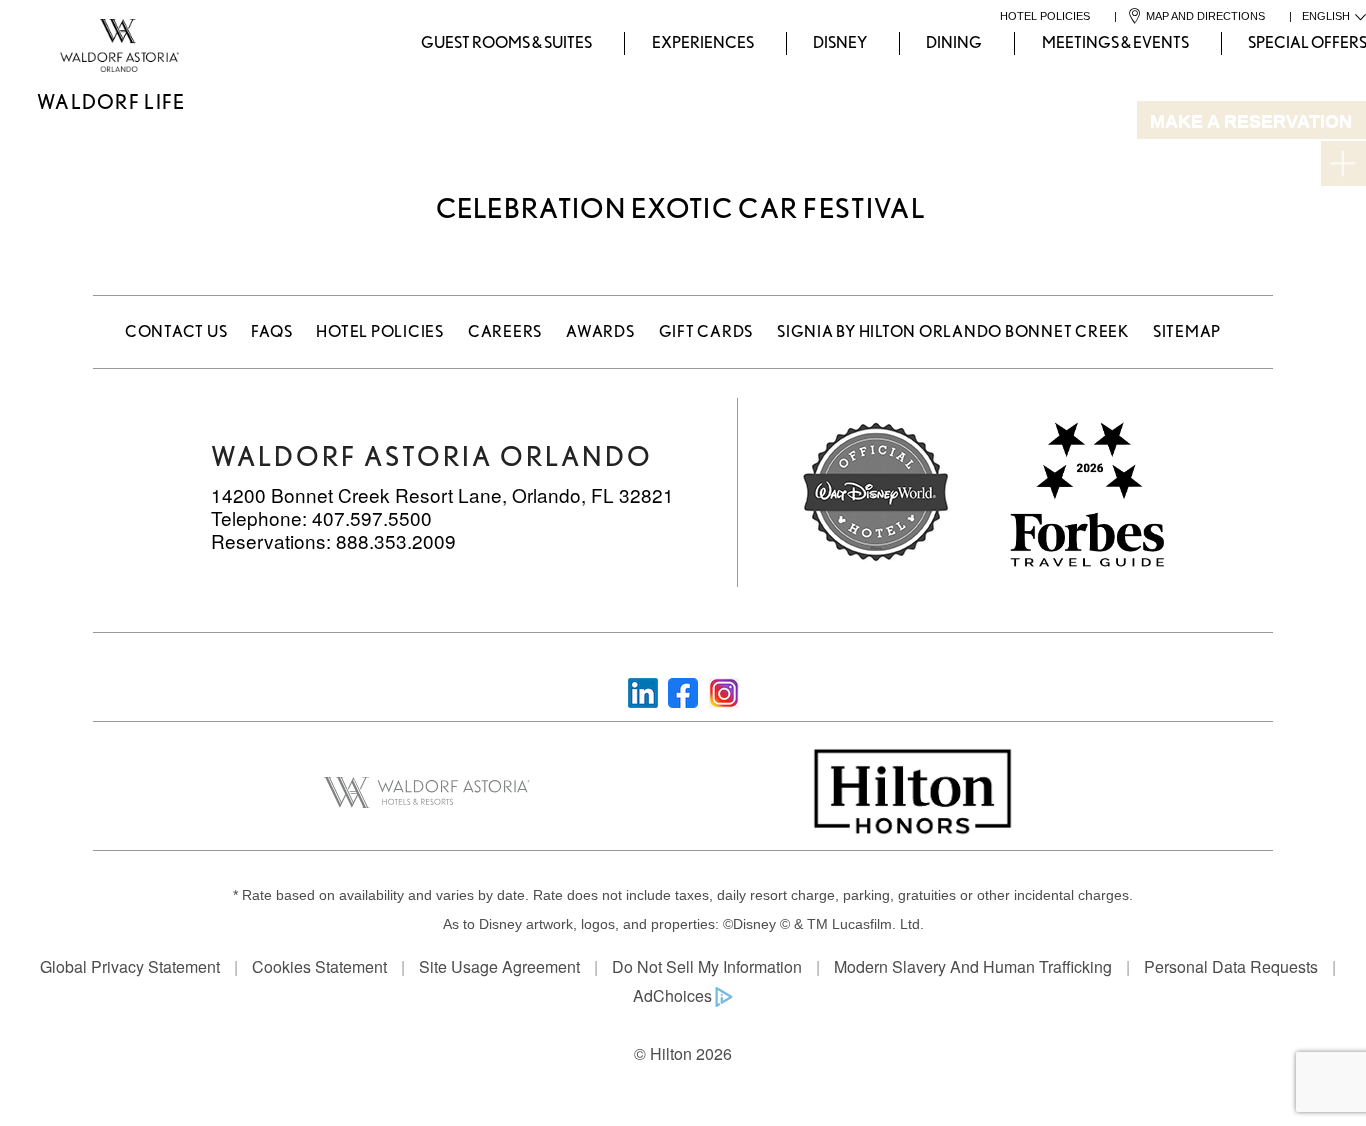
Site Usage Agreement (499, 966)
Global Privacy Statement (130, 966)
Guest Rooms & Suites (506, 42)
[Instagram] (724, 690)
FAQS (271, 331)
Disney (840, 42)
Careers (505, 331)
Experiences (703, 42)
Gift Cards (706, 331)
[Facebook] (683, 690)
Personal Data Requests (1231, 966)
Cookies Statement (319, 966)
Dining (954, 42)
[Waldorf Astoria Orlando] (36, 43)
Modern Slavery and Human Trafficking (973, 966)
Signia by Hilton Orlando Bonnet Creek (953, 331)
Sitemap (1187, 331)
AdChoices (672, 995)
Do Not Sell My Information (707, 966)
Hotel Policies (380, 331)
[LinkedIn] (643, 690)
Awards (600, 331)
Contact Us (176, 331)
